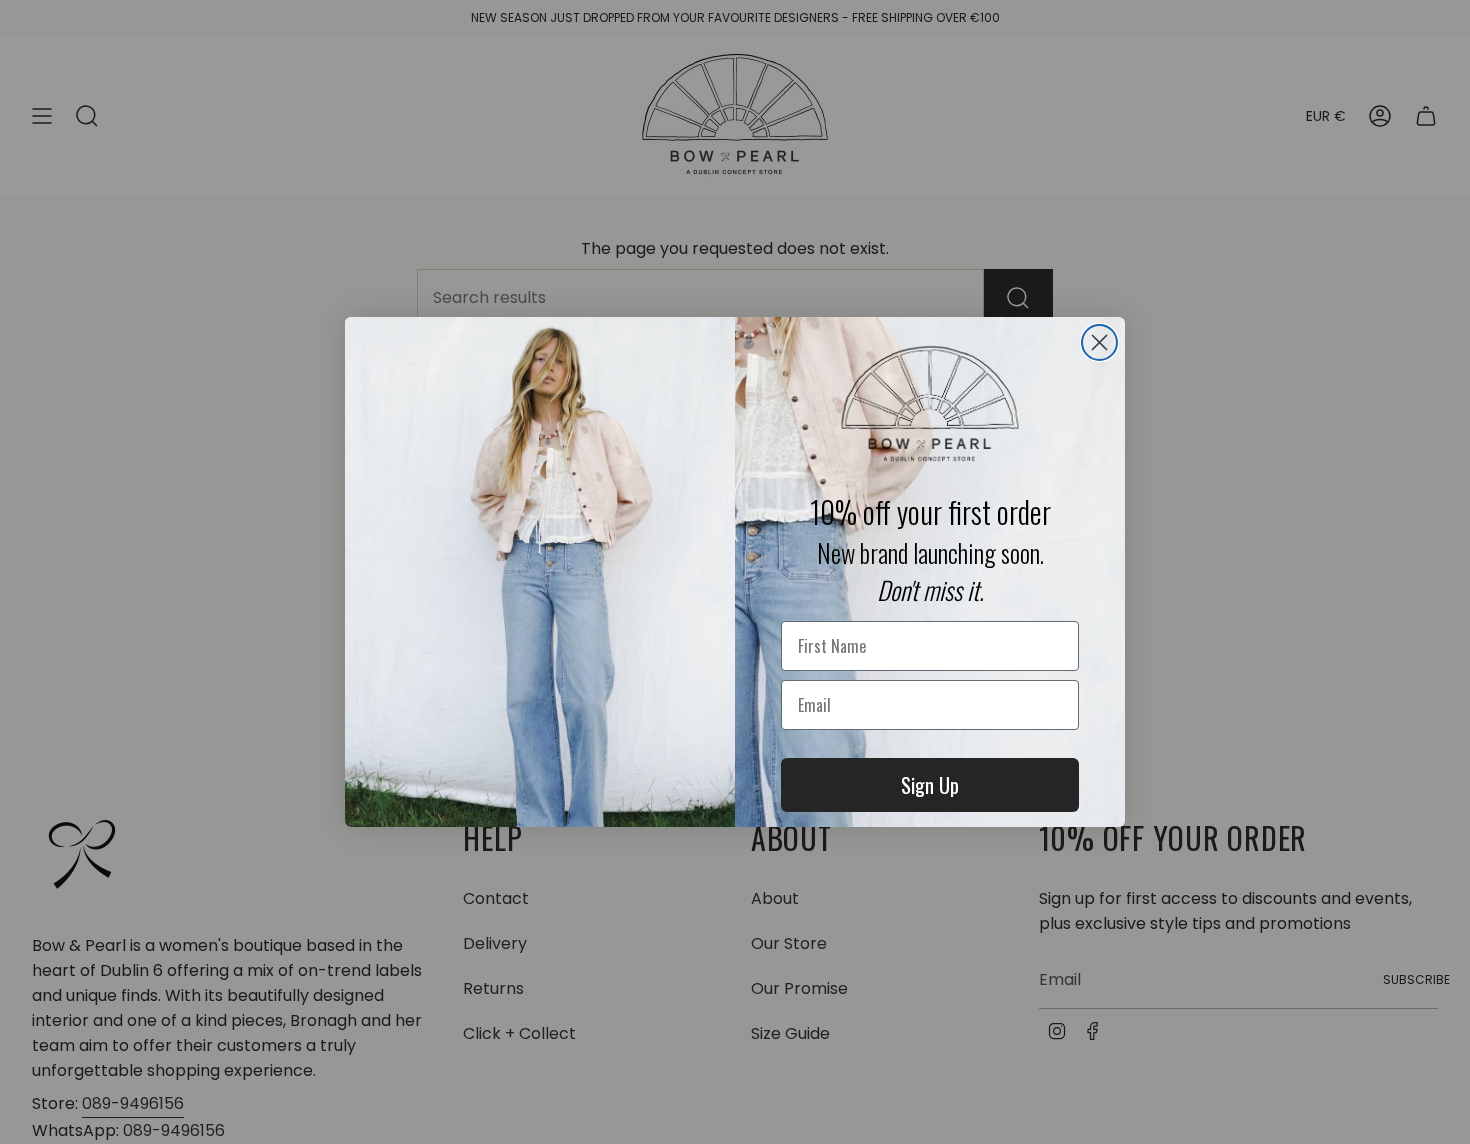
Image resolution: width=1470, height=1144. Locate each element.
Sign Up (930, 785)
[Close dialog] (1099, 342)
